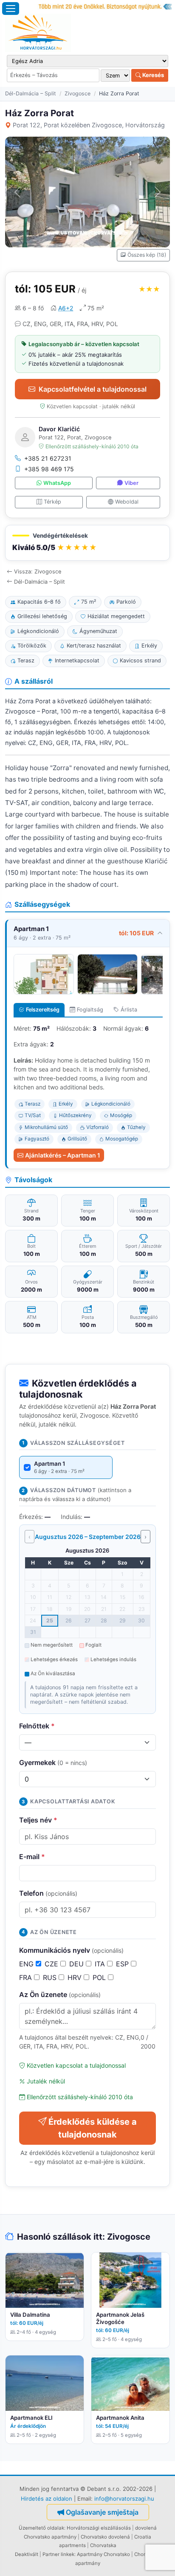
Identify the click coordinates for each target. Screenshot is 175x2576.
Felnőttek (37, 1726)
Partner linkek (58, 2554)
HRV (76, 1977)
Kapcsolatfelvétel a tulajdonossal (93, 389)
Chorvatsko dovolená (105, 2537)
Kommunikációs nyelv (71, 1950)
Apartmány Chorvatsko (103, 2554)
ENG (27, 1964)
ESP (123, 1964)
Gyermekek (53, 1762)
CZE (52, 1964)
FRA (27, 1977)
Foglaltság (90, 1010)
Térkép (52, 502)
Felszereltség (43, 1010)
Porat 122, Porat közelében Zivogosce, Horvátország (89, 125)
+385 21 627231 (48, 458)
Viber (131, 483)
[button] (87, 543)
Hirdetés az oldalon (47, 2499)
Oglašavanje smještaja (102, 2512)
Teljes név (38, 1820)
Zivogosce (78, 93)
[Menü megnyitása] (11, 9)
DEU (78, 1964)
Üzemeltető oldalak (41, 2528)
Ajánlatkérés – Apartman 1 (63, 1155)
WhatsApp (57, 483)
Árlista (129, 1010)
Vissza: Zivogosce (38, 572)
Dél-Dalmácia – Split (31, 93)
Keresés (152, 75)
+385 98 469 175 (49, 469)
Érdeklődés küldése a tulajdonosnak (93, 2128)
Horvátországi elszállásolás (99, 2528)
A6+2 (66, 308)
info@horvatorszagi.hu (124, 2499)
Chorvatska (103, 2545)
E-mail (32, 1857)
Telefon (48, 1893)
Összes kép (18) (147, 255)
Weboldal (127, 502)
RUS (51, 1977)
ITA (101, 1964)
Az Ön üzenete (60, 1994)
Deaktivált (27, 2554)
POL (100, 1977)
